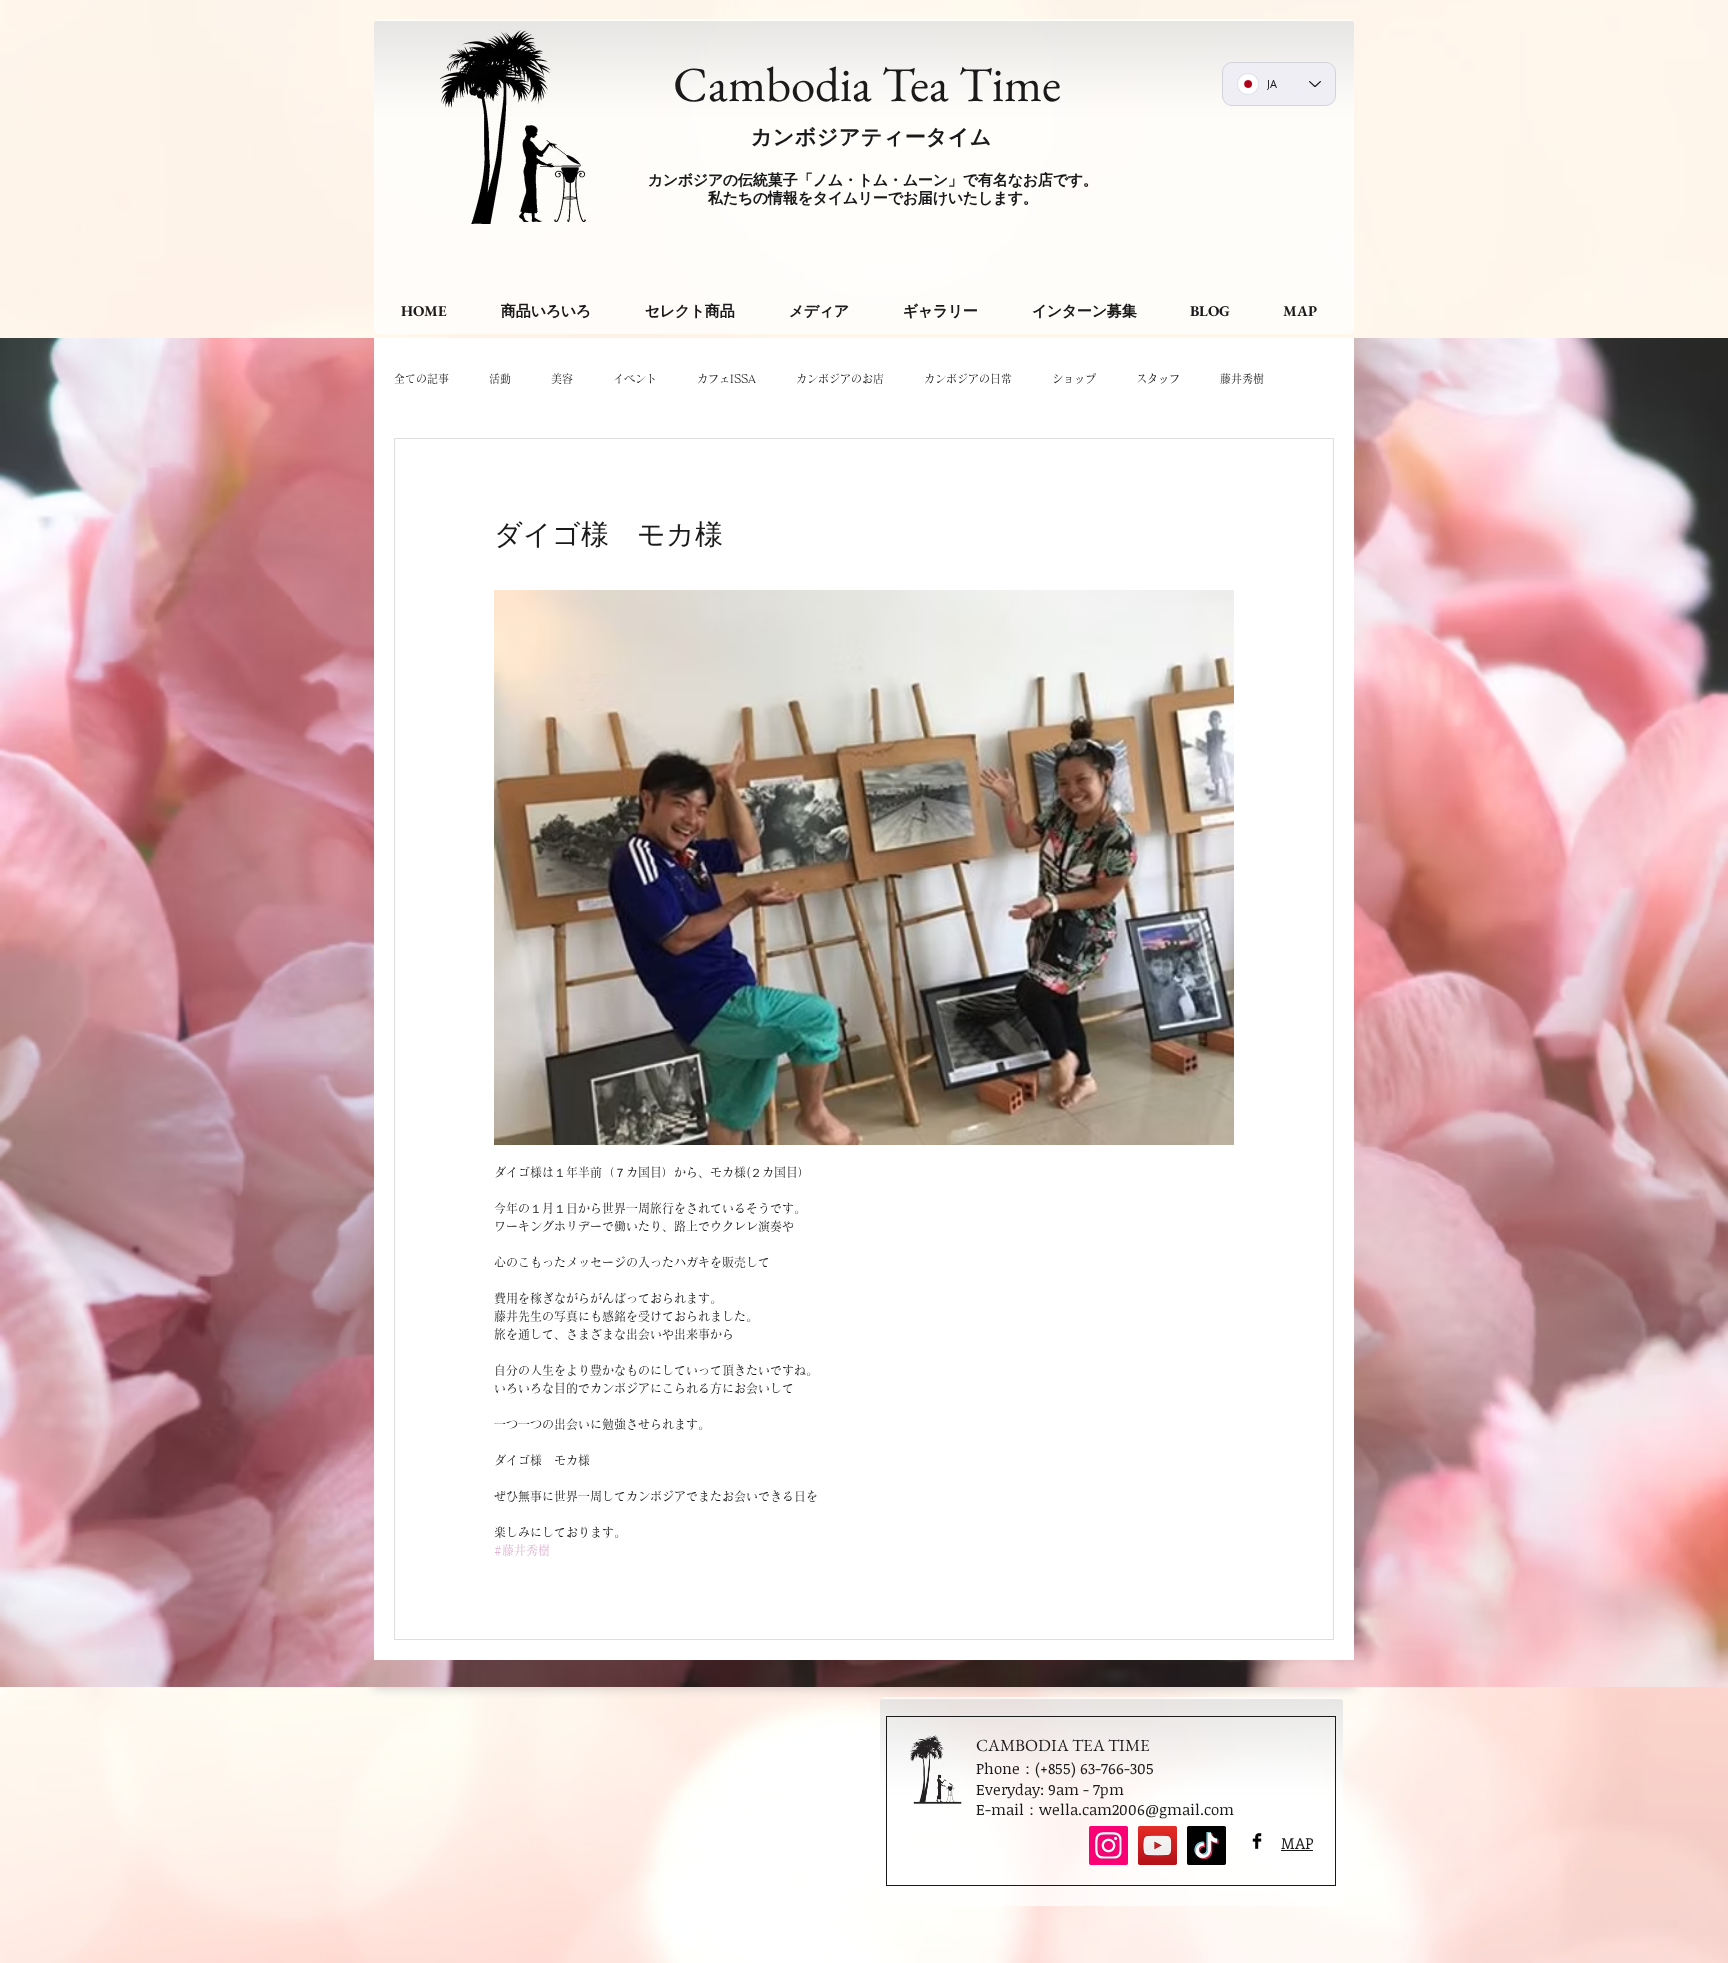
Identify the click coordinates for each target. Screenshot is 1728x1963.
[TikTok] (1206, 1845)
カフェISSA (726, 378)
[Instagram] (1108, 1845)
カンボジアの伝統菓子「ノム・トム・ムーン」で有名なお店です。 (873, 179)
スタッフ (1158, 378)
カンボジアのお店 (840, 378)
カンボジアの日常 (968, 378)
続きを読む (1247, 378)
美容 (562, 378)
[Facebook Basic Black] (1257, 1841)
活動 (500, 378)
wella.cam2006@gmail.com (1136, 1809)
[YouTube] (1157, 1845)
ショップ (1074, 378)
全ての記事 (421, 378)
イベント (635, 378)
